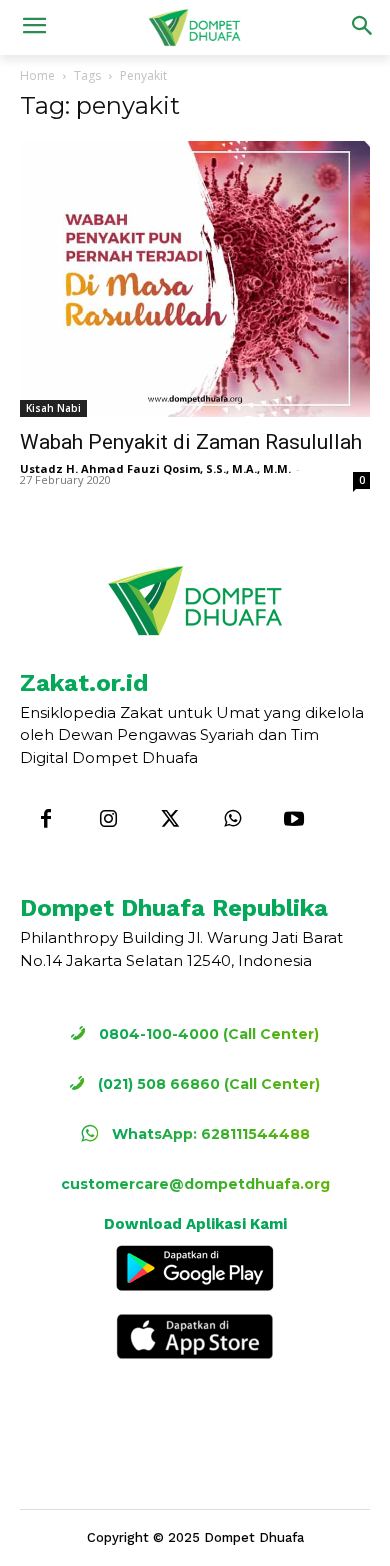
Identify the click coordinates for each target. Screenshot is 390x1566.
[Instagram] (108, 820)
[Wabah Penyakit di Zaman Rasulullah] (195, 279)
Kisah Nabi (53, 408)
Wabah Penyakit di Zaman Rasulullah (191, 442)
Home (37, 75)
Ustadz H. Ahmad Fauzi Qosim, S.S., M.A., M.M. (155, 468)
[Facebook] (46, 820)
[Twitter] (170, 820)
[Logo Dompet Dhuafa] (195, 27)
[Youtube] (294, 820)
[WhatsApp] (232, 820)
